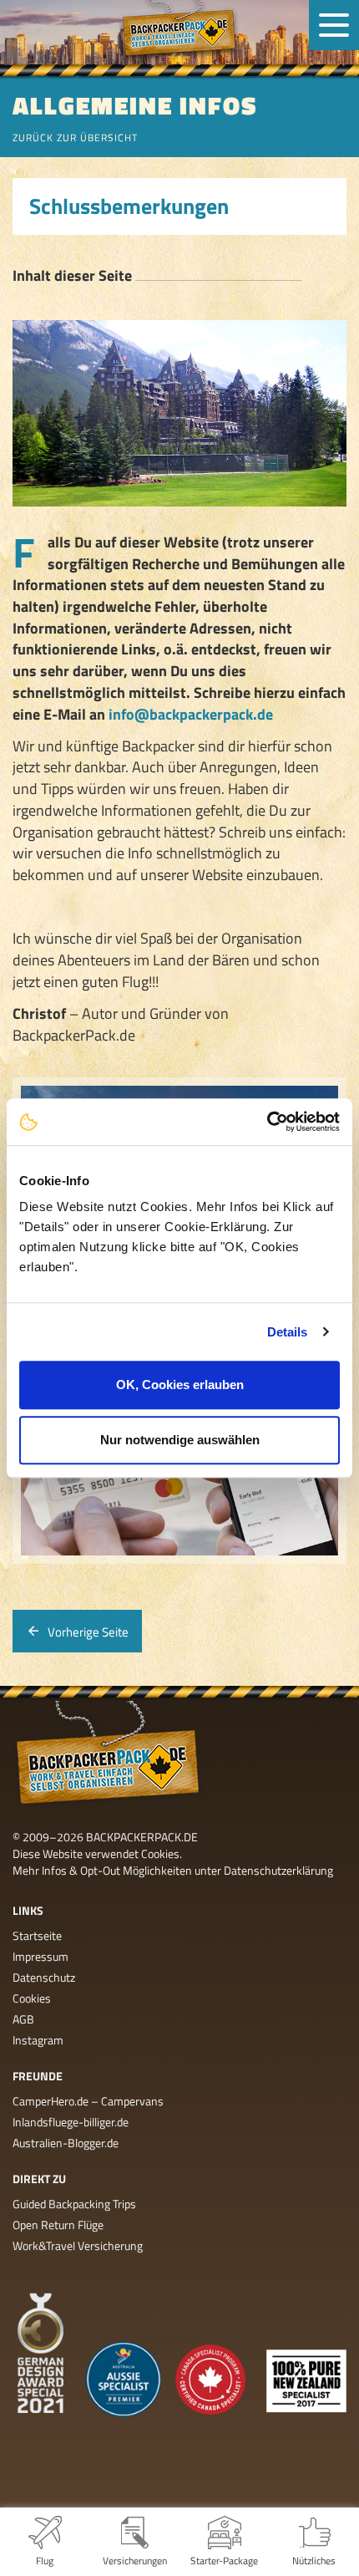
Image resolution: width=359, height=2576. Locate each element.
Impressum (40, 1956)
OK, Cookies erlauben (180, 1385)
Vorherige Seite (88, 1632)
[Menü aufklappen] (334, 25)
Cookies (32, 1998)
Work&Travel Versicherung (78, 2245)
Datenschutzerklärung (278, 1870)
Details (288, 1332)
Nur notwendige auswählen (180, 1440)
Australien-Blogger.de (66, 2143)
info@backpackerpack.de (191, 714)
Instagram (38, 2040)
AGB (23, 2019)
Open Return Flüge (58, 2225)
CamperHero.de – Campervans (88, 2101)
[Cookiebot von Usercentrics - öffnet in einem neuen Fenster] (267, 1122)
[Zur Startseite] (179, 32)
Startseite (37, 1935)
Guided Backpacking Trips (74, 2204)
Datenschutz (44, 1977)
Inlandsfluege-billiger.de (71, 2122)
